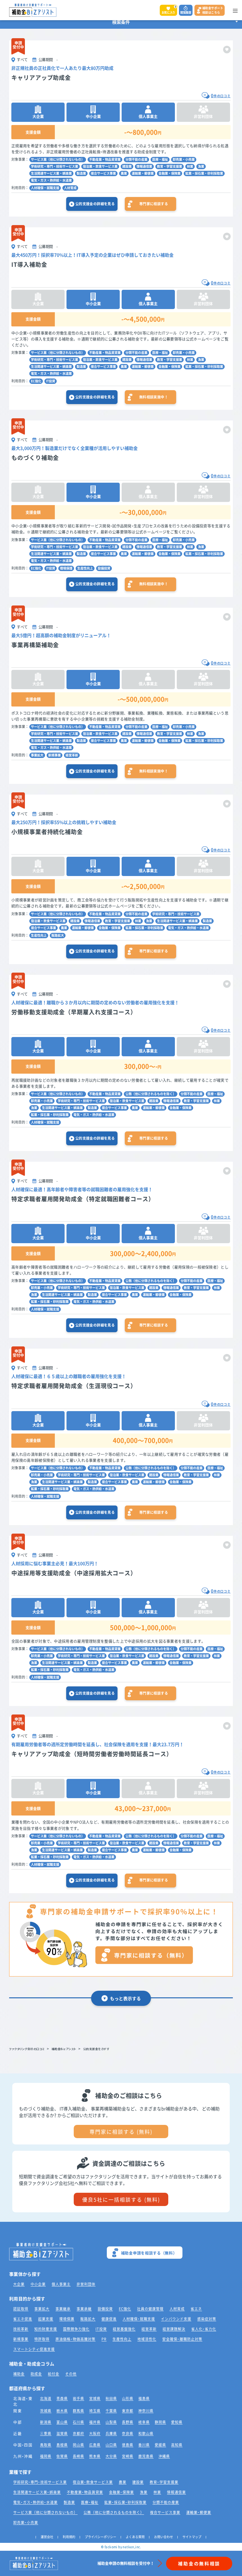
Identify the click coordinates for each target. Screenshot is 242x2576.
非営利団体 (86, 2284)
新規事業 (55, 755)
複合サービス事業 (103, 173)
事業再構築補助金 (35, 645)
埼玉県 (95, 2411)
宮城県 (95, 2398)
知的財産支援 (46, 2329)
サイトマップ (192, 2537)
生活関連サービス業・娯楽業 (51, 173)
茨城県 (46, 2411)
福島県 (144, 2398)
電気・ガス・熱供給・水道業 (51, 180)
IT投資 (51, 381)
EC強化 (36, 381)
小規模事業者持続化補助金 (47, 832)
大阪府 (95, 2433)
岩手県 (78, 2398)
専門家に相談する (154, 204)
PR (104, 2339)
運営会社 (47, 2537)
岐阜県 (144, 2422)
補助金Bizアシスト (64, 2049)
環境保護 (66, 568)
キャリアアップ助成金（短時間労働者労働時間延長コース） (92, 1754)
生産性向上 (85, 568)
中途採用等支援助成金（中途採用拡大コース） (74, 1573)
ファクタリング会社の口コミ (27, 2049)
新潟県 (46, 2422)
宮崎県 (128, 2456)
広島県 (95, 2445)
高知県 (177, 2445)
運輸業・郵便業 (143, 173)
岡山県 (78, 2445)
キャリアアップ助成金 (41, 78)
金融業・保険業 (170, 173)
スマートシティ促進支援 (34, 2349)
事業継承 (63, 2309)
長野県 (128, 2422)
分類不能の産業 (136, 159)
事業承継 (84, 2309)
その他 (71, 2374)
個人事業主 (61, 2284)
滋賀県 (62, 2433)
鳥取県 (46, 2445)
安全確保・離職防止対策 (182, 2339)
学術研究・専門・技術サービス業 (55, 166)
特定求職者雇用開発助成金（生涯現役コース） (74, 1386)
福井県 (95, 2422)
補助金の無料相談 (199, 2563)
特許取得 (42, 2339)
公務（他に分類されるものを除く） (151, 1094)
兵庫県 (111, 2433)
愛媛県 (160, 2445)
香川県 (144, 2445)
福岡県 (46, 2456)
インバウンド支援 (176, 2319)
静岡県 (160, 2422)
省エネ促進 (23, 2319)
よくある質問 (135, 2537)
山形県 (128, 2398)
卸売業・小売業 (184, 159)
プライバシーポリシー (101, 2537)
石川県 (78, 2422)
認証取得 (21, 2309)
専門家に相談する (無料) (121, 2132)
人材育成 (70, 188)
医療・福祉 (160, 159)
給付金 (54, 2374)
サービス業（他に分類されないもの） (58, 159)
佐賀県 (62, 2456)
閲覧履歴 (186, 12)
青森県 (62, 2398)
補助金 (19, 2374)
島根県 (62, 2445)
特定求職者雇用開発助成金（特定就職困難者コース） (83, 1199)
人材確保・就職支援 (45, 188)
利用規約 (69, 2537)
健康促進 (109, 2319)
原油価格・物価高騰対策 (75, 2339)
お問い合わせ (164, 2537)
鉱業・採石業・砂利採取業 (204, 173)
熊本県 (95, 2456)
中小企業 (38, 2284)
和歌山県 (146, 2433)
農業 (124, 173)
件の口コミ (221, 96)
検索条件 (121, 22)
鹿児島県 (146, 2456)
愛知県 (177, 2422)
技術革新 (21, 2329)
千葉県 (111, 2411)
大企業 (19, 2284)
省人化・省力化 (204, 2329)
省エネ (196, 2309)
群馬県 (78, 2411)
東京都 (128, 2411)
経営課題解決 (174, 2329)
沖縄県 (164, 2456)
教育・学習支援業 (170, 166)
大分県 (111, 2456)
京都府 (78, 2433)
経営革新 (72, 755)
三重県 (46, 2433)
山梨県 (111, 2422)
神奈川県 (146, 2411)
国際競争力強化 (76, 2329)
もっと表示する (125, 1998)
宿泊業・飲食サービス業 (100, 166)
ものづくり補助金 (35, 458)
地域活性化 (147, 2339)
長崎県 (78, 2456)
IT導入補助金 (29, 264)
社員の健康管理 (150, 2309)
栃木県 (62, 2411)
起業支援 (46, 2319)
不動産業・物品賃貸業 (105, 159)
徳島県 (128, 2445)
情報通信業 (144, 166)
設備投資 (104, 568)
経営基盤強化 (124, 2329)
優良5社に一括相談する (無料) (121, 2199)
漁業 (201, 166)
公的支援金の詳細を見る (95, 204)
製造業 (81, 173)
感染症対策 (207, 2319)
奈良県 (128, 2433)
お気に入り (169, 10)
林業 (190, 166)
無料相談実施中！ (154, 397)
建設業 (127, 166)
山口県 (111, 2445)
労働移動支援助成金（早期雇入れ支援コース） (74, 1012)
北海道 (46, 2398)
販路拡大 (58, 935)
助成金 (36, 2374)
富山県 (62, 2422)
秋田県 (111, 2398)
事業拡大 (37, 755)
